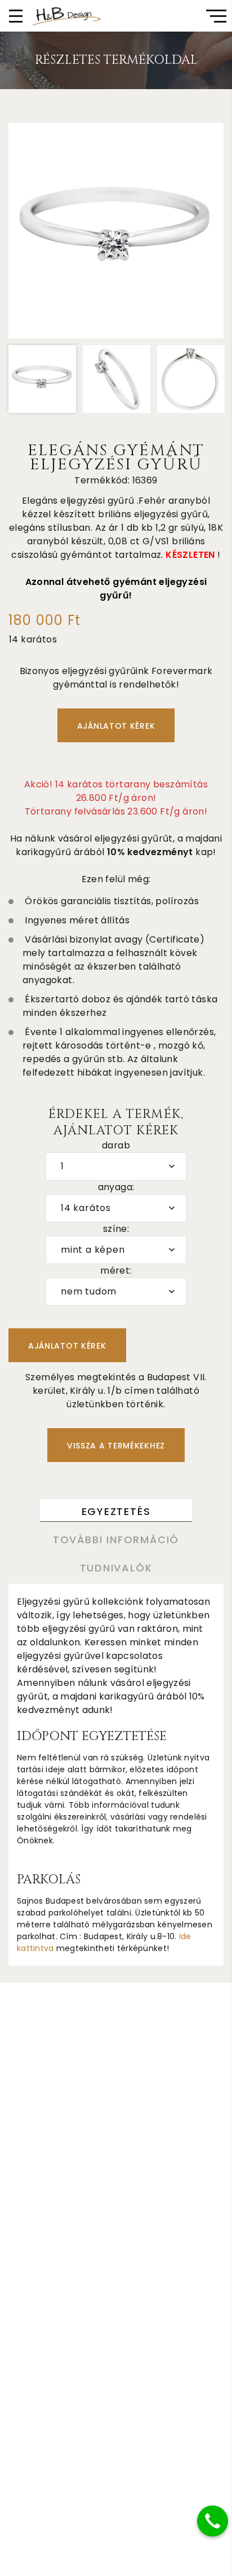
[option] (116, 231)
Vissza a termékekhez (116, 1446)
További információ (116, 1540)
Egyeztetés (116, 1511)
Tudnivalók (116, 1568)
